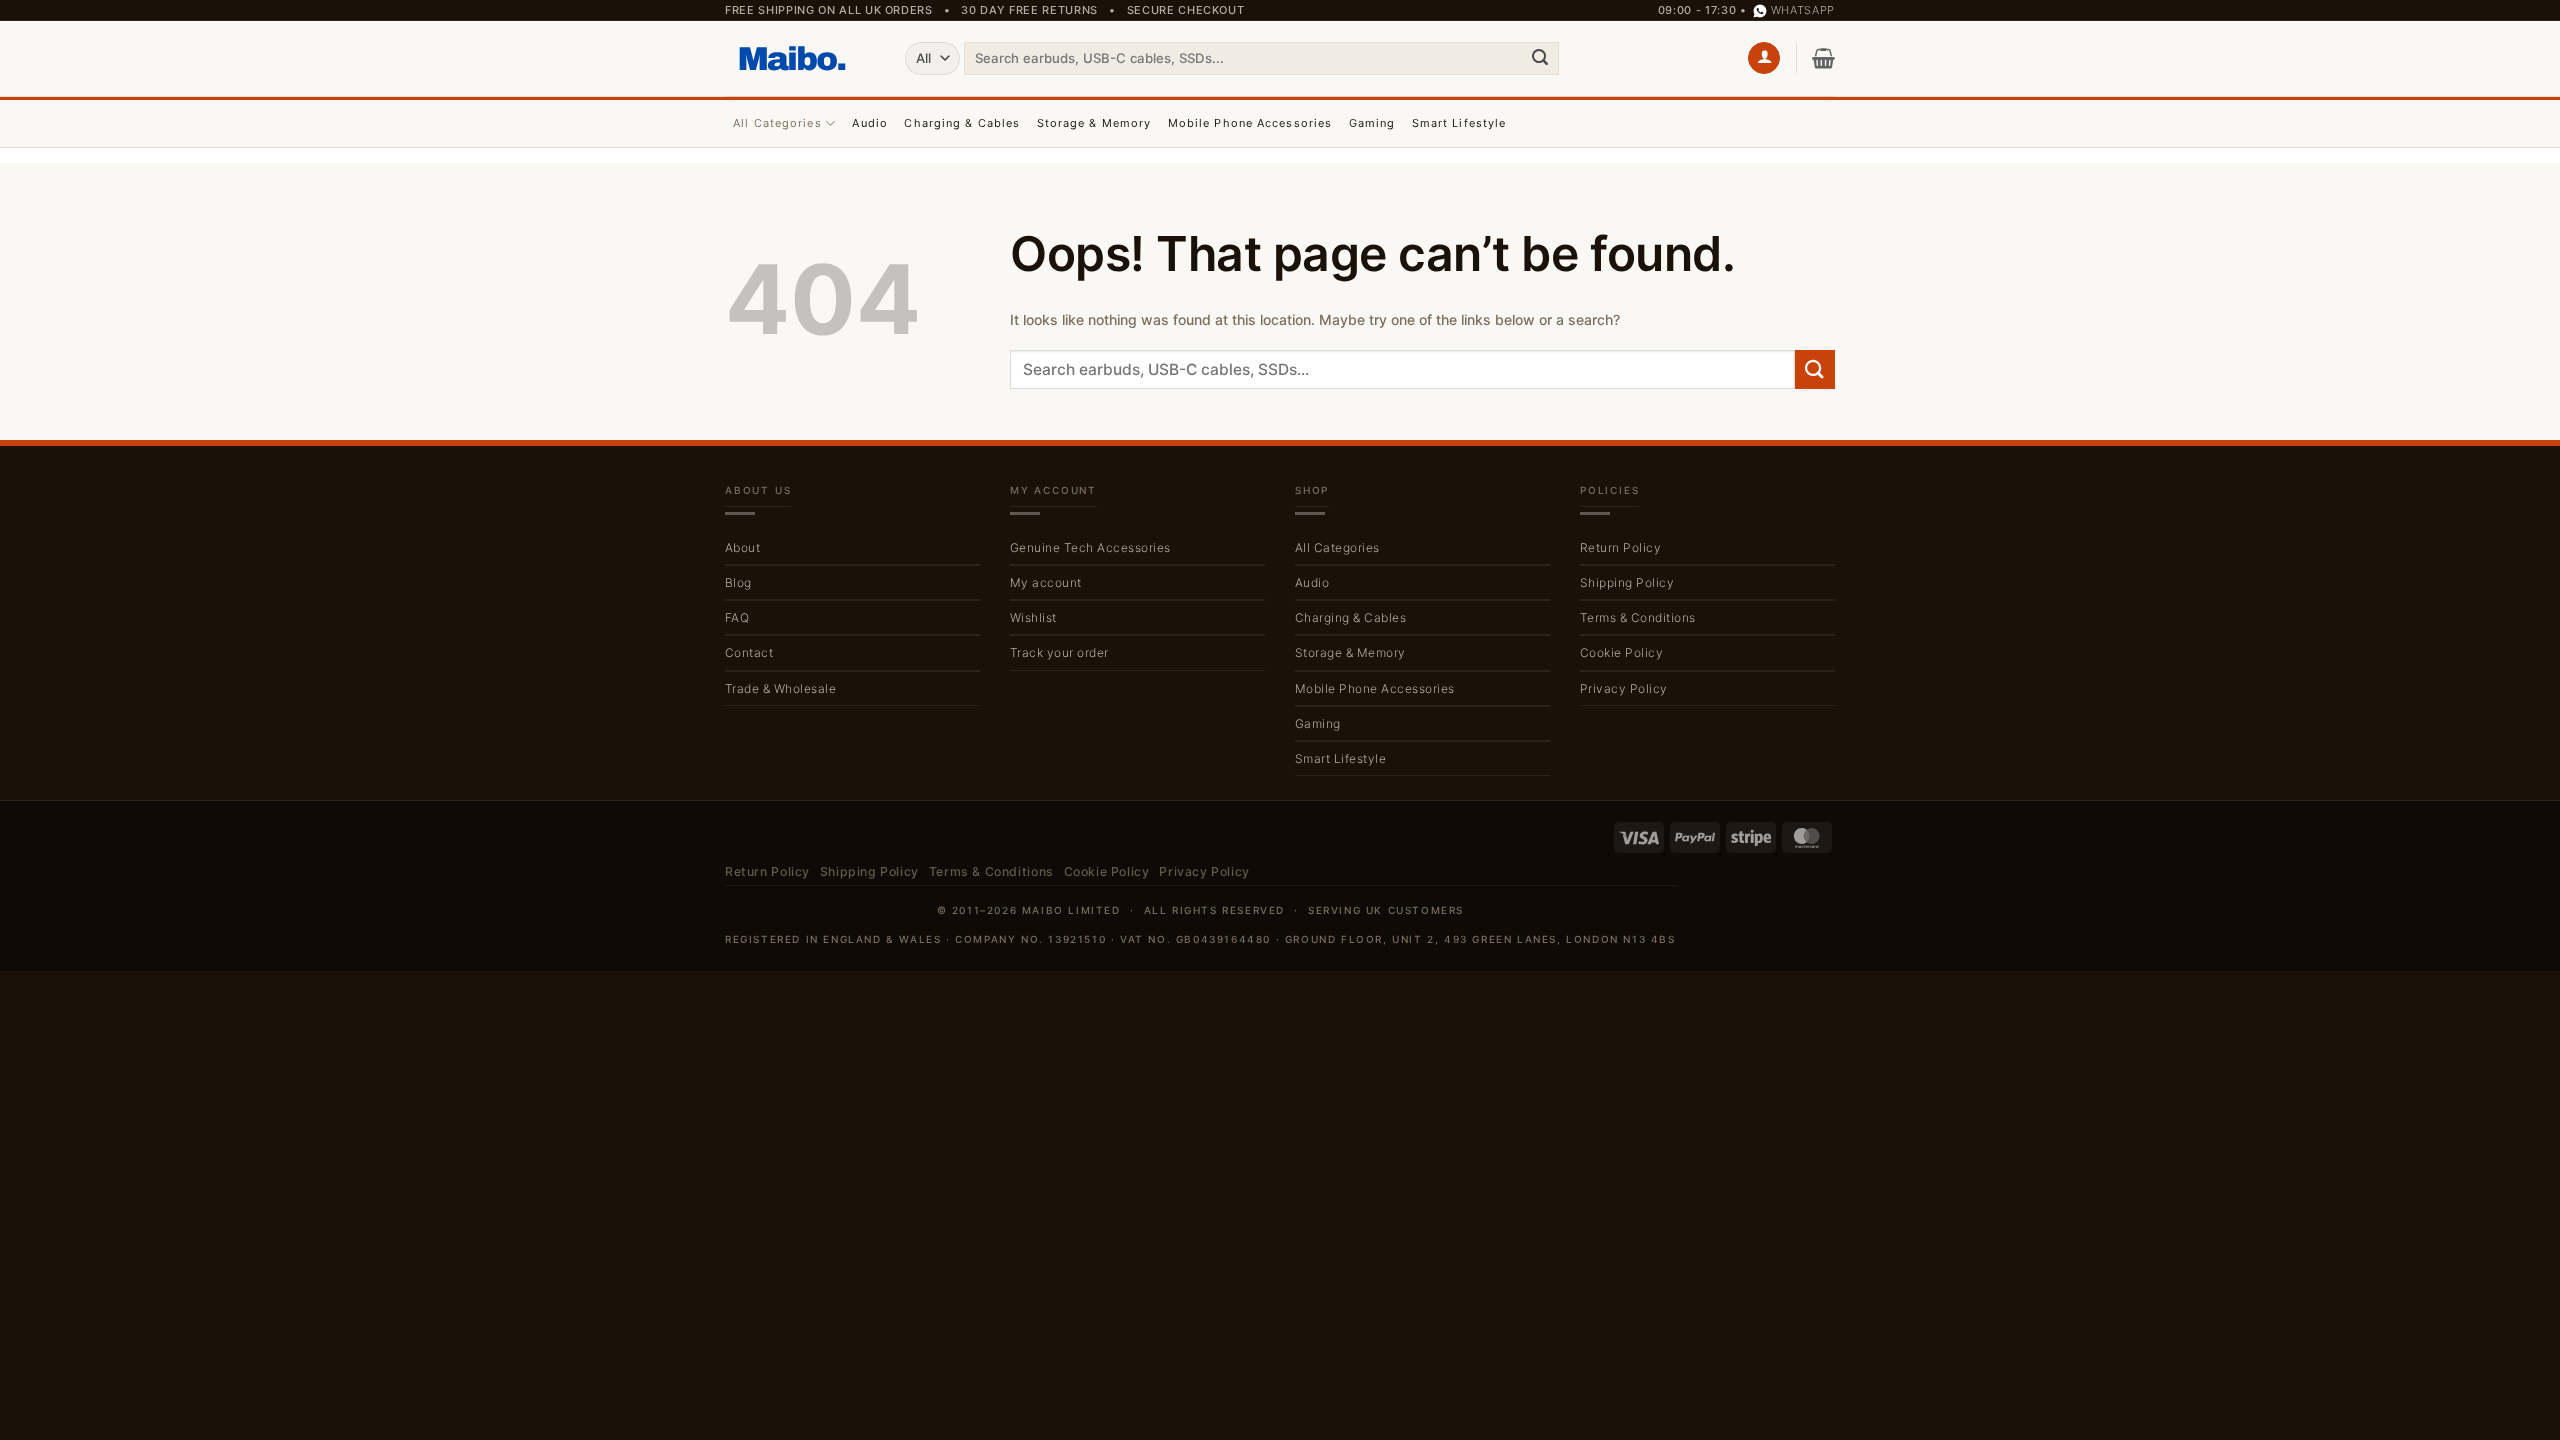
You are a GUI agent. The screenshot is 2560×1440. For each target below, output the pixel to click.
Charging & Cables (962, 123)
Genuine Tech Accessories (1090, 547)
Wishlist (1033, 617)
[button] (1764, 58)
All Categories (777, 123)
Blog (738, 582)
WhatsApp (1803, 10)
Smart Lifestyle (1459, 123)
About (742, 547)
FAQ (737, 617)
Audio (870, 123)
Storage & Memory (1094, 123)
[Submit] (1540, 58)
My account (1046, 582)
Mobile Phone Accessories (1250, 123)
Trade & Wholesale (780, 688)
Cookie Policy (1621, 652)
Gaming (1372, 123)
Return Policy (1620, 547)
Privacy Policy (1624, 688)
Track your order (1059, 652)
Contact (749, 652)
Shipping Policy (1627, 582)
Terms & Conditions (1638, 617)
